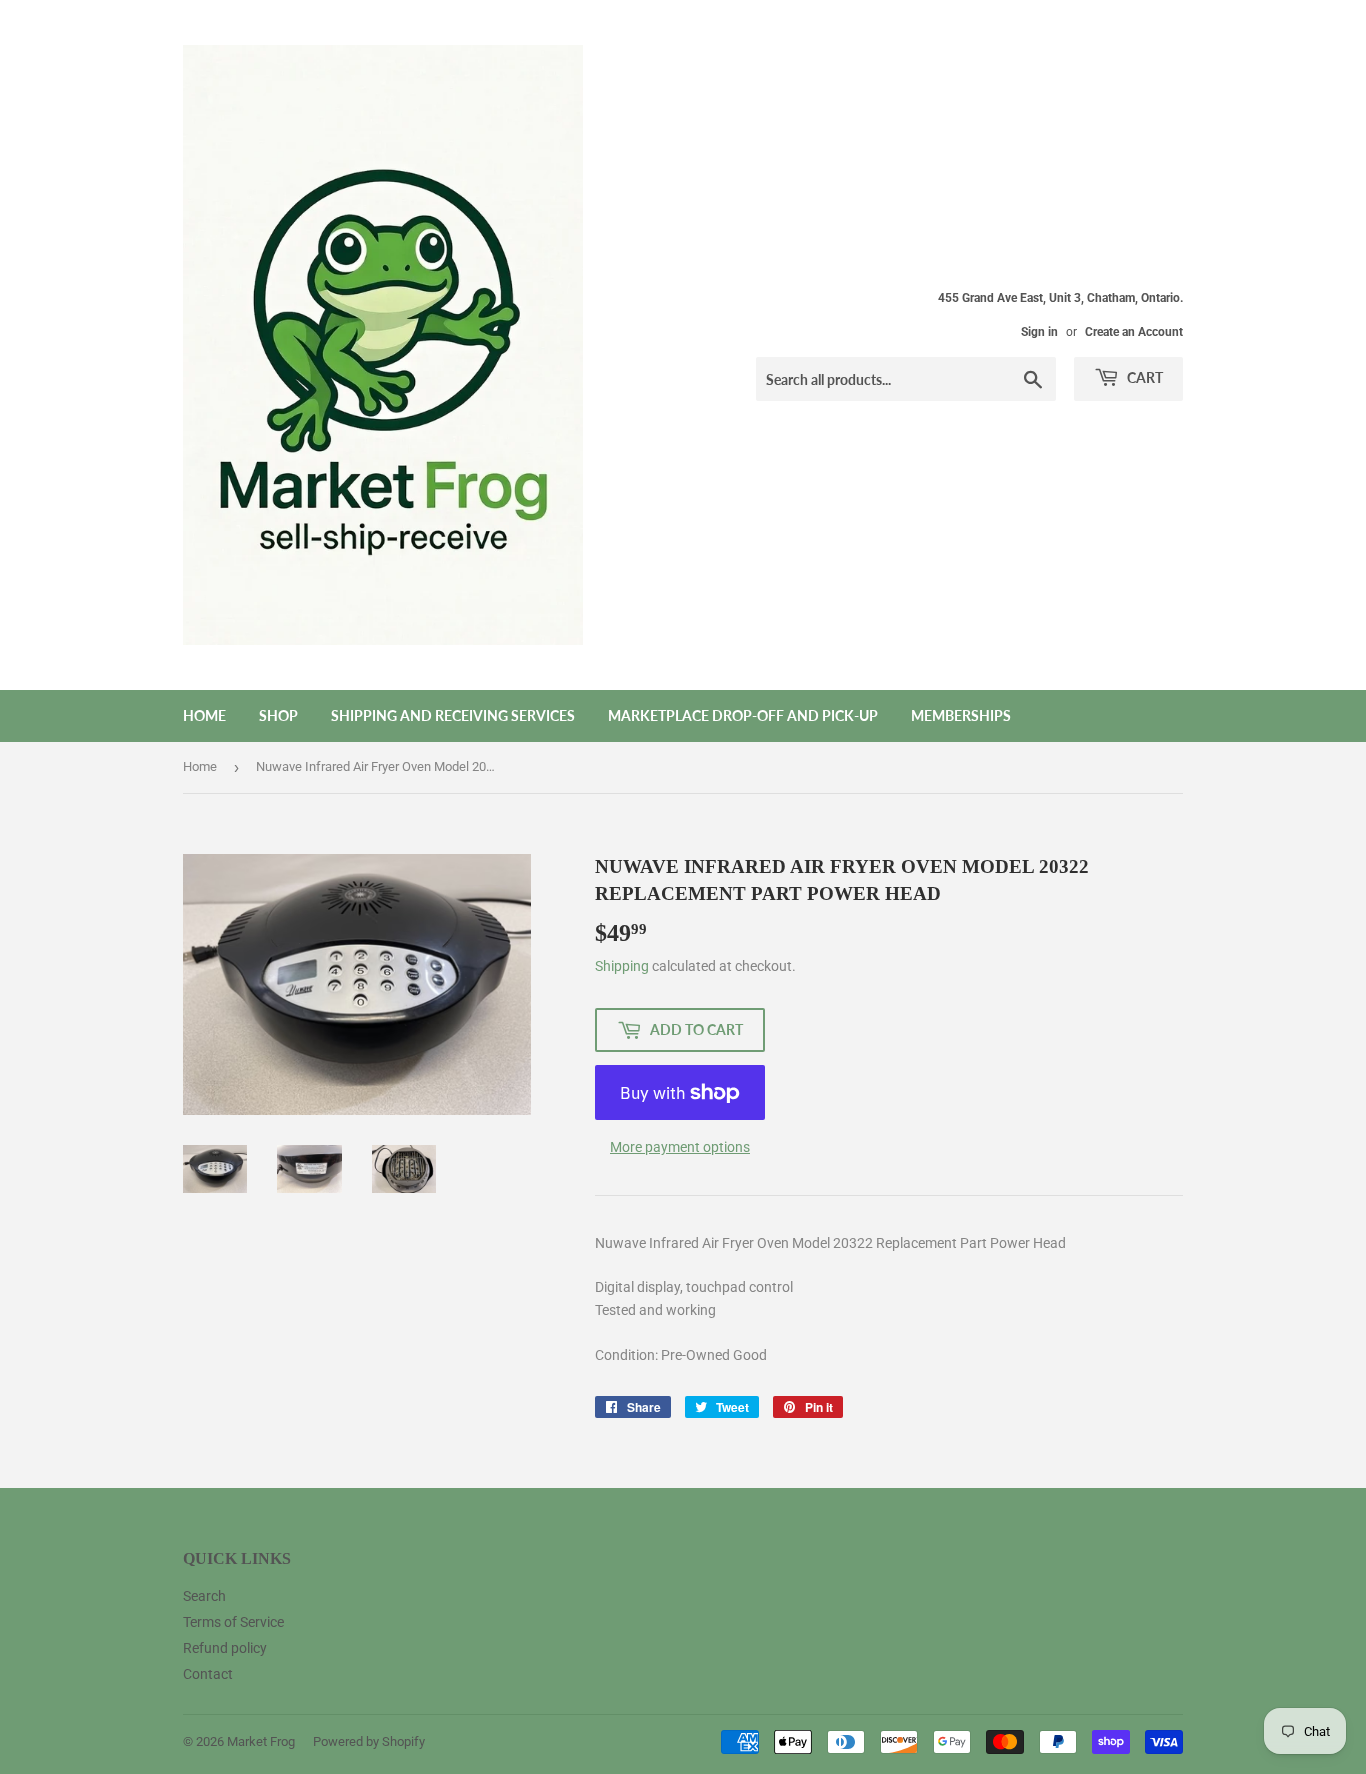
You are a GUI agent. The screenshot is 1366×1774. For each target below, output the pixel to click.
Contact (208, 1674)
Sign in (1039, 332)
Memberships (961, 715)
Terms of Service (233, 1622)
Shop (278, 715)
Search (204, 1596)
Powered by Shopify (369, 1741)
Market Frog (261, 1741)
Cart (1143, 377)
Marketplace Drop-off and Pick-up (743, 715)
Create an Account (1134, 332)
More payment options (680, 1147)
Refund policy (225, 1648)
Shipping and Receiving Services (453, 715)
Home (204, 715)
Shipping (622, 966)
